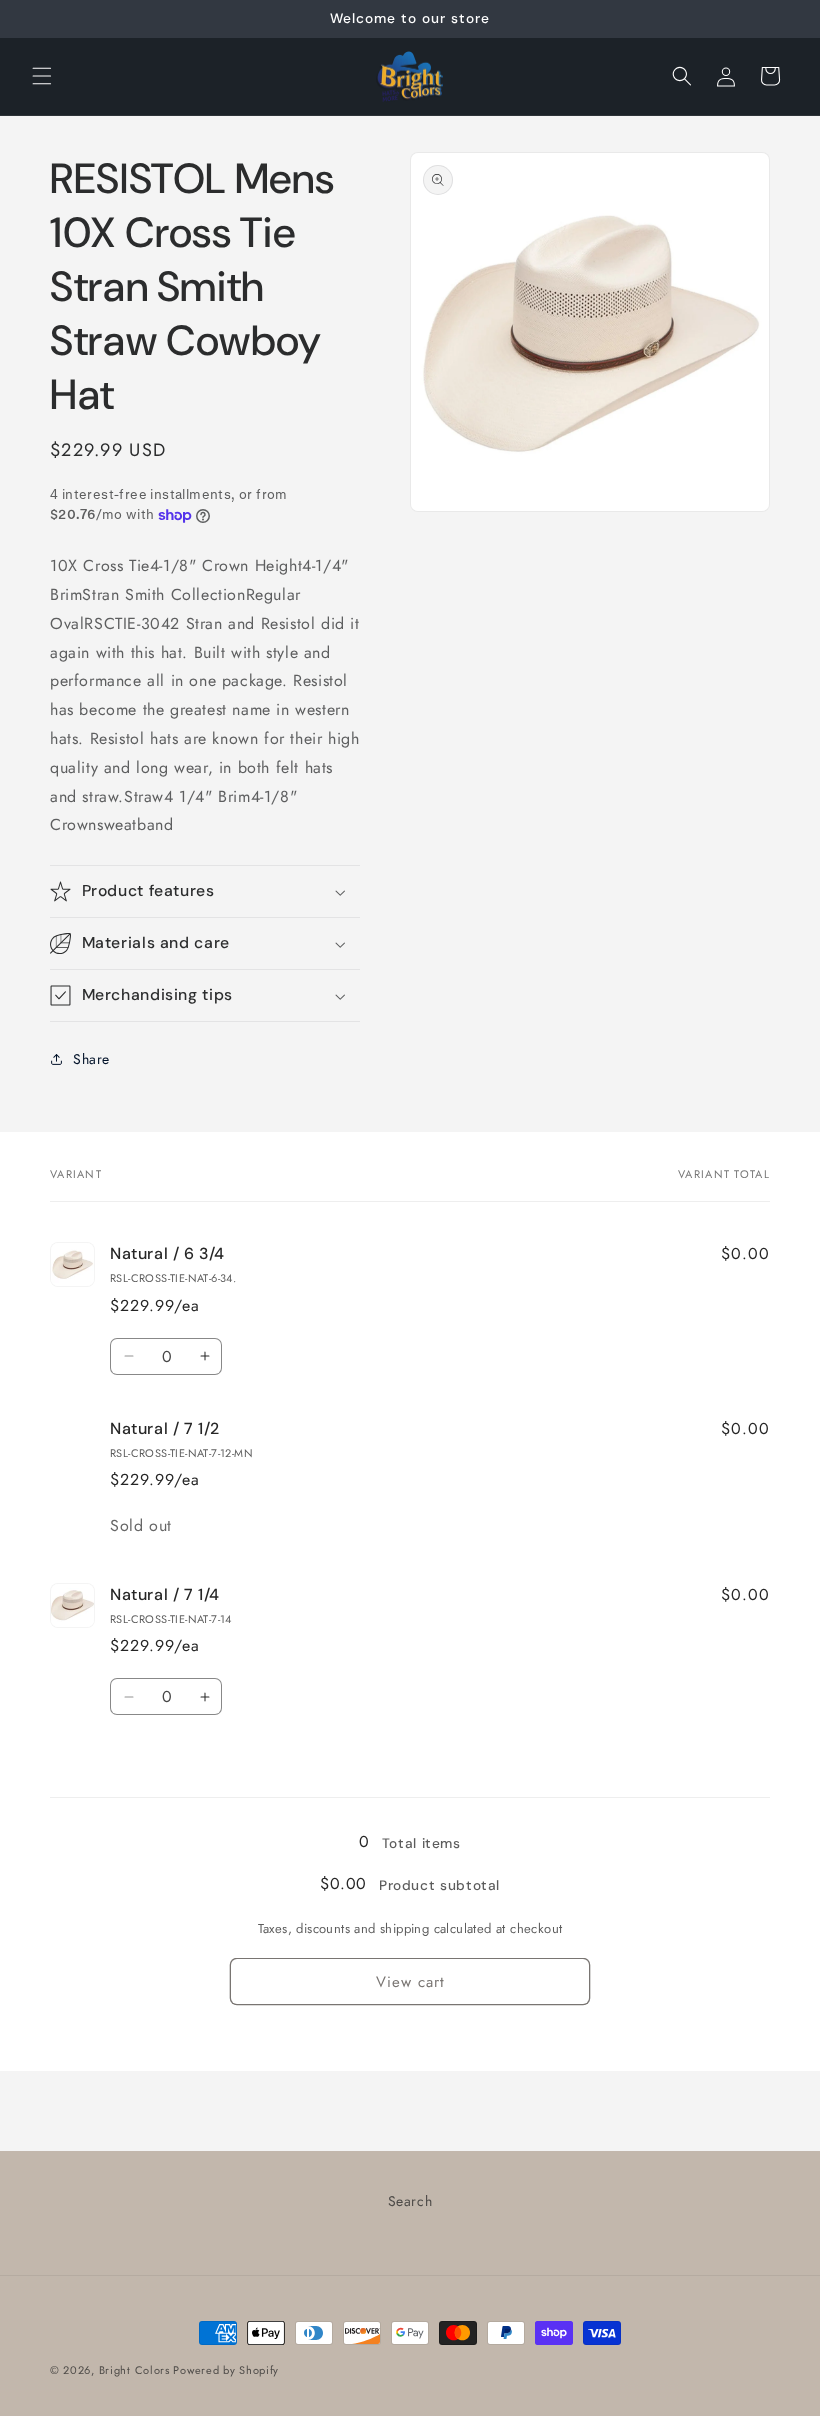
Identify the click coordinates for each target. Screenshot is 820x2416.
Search (410, 2201)
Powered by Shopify (226, 2370)
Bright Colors (136, 2370)
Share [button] (91, 1059)
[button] (42, 76)
